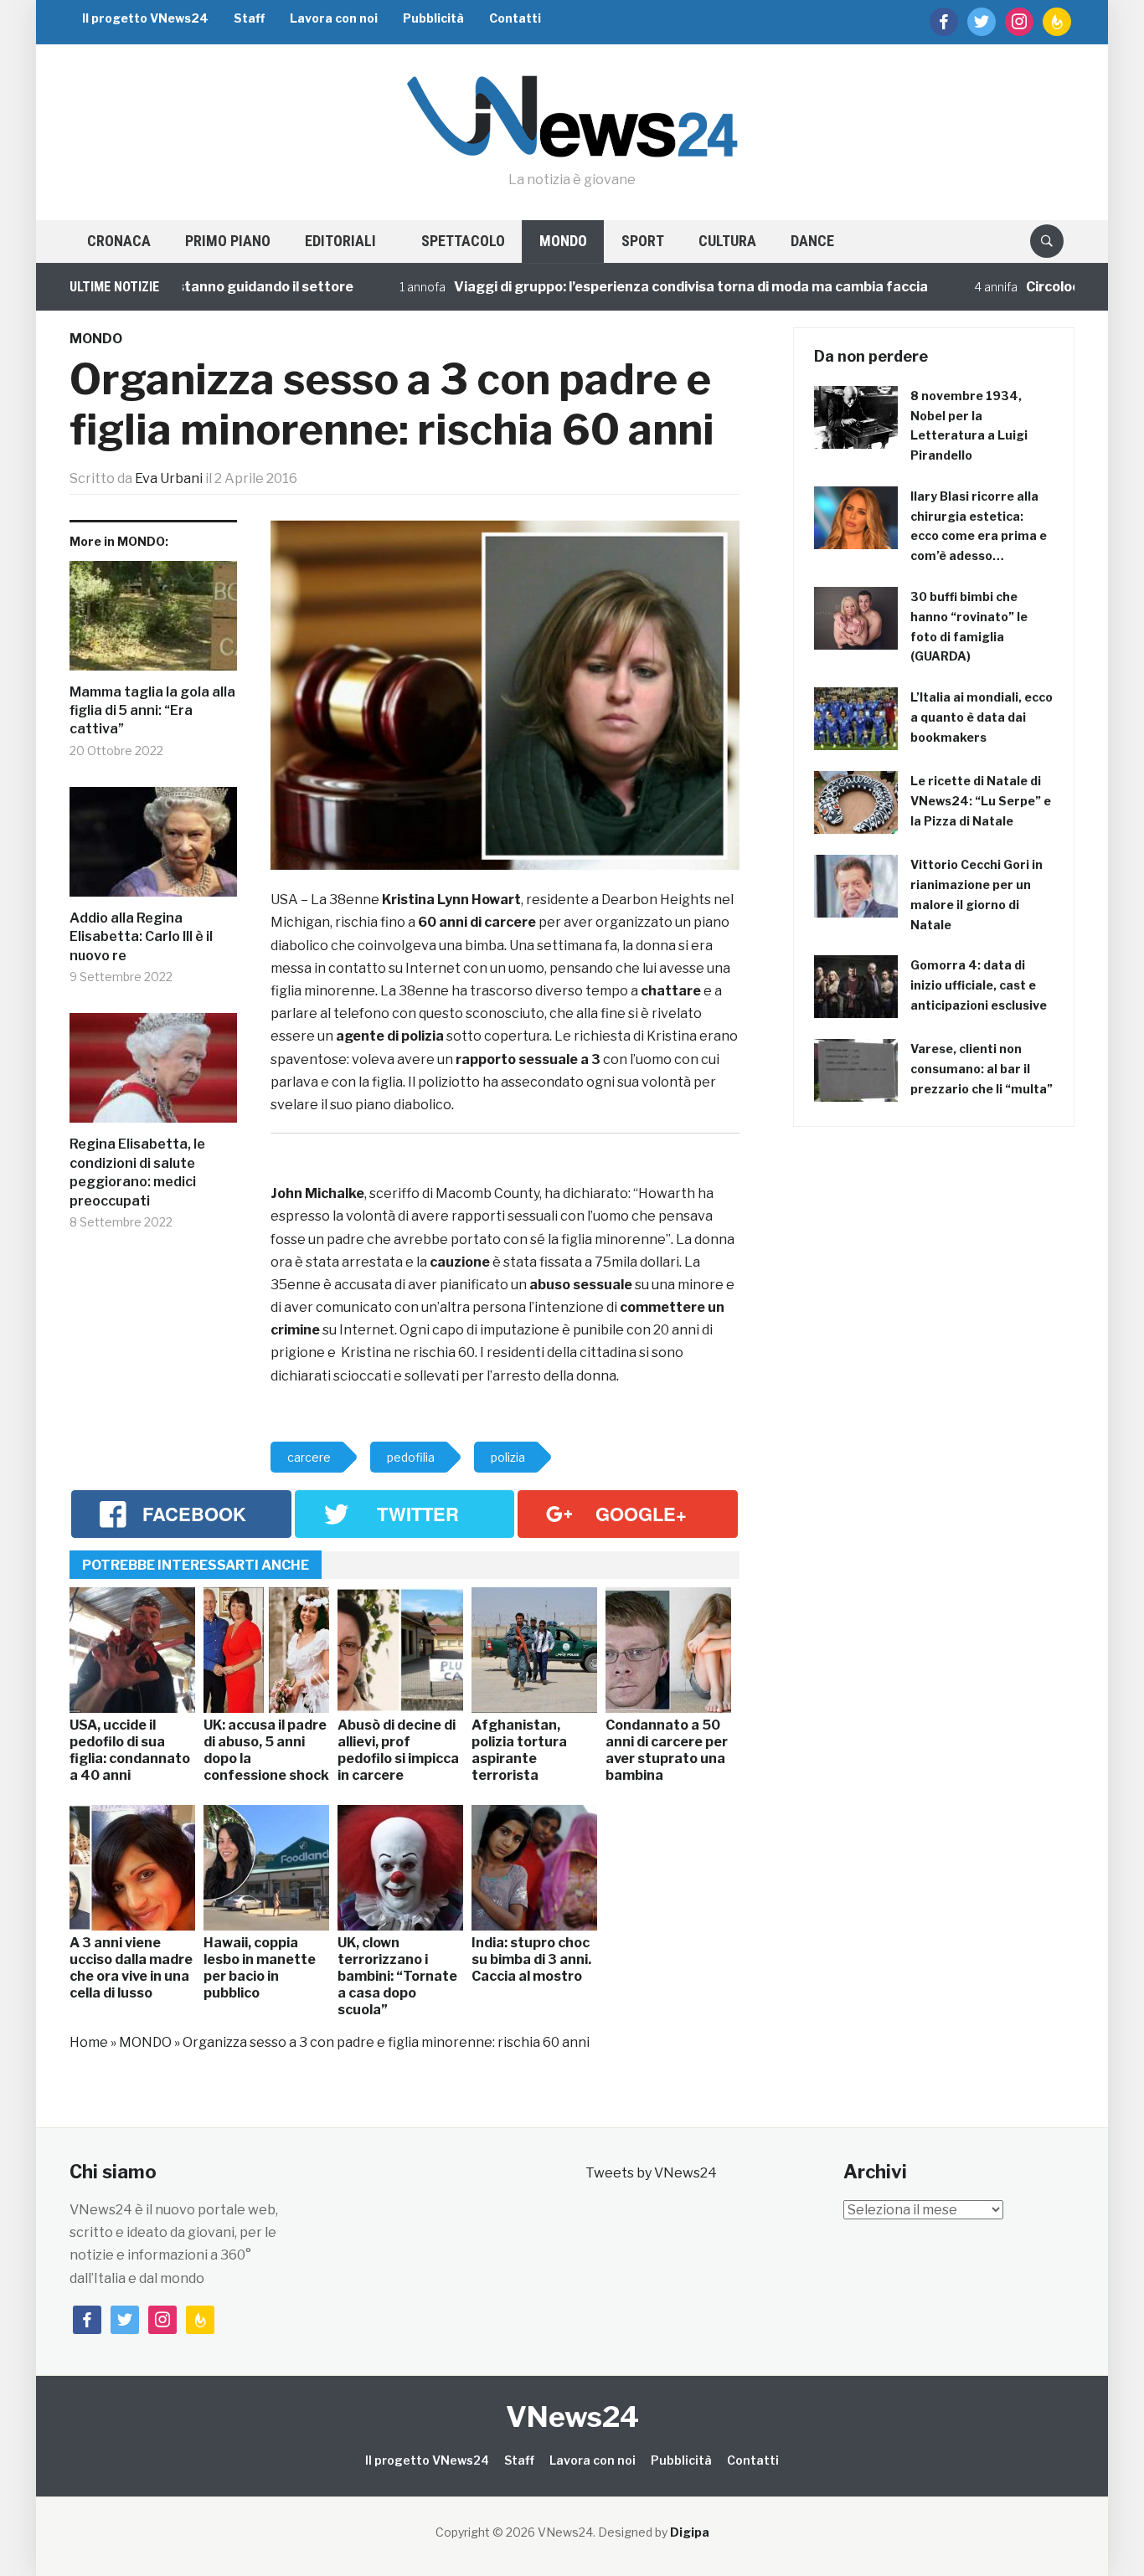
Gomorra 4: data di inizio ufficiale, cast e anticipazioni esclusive (979, 985)
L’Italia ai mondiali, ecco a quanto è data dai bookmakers (982, 717)
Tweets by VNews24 (651, 2173)
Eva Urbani (169, 478)
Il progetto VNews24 (145, 18)
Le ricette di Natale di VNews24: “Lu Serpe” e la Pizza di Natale (981, 801)
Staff (249, 18)
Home (89, 2042)
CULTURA (727, 241)
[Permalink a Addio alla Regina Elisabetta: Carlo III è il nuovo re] (153, 848)
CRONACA (119, 241)
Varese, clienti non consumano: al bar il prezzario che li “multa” (982, 1069)
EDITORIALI (340, 241)
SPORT (643, 241)
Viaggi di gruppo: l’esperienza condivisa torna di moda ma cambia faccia (635, 287)
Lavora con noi (334, 18)
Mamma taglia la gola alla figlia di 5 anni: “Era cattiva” (152, 711)
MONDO (563, 241)
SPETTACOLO (463, 241)
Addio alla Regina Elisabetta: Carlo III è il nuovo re (141, 937)
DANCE (812, 241)
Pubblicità (433, 18)
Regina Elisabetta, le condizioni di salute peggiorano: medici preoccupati (137, 1172)
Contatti (515, 18)
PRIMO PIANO (228, 241)
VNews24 (572, 2417)
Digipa (690, 2532)
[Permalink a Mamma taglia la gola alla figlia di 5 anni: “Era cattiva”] (153, 622)
